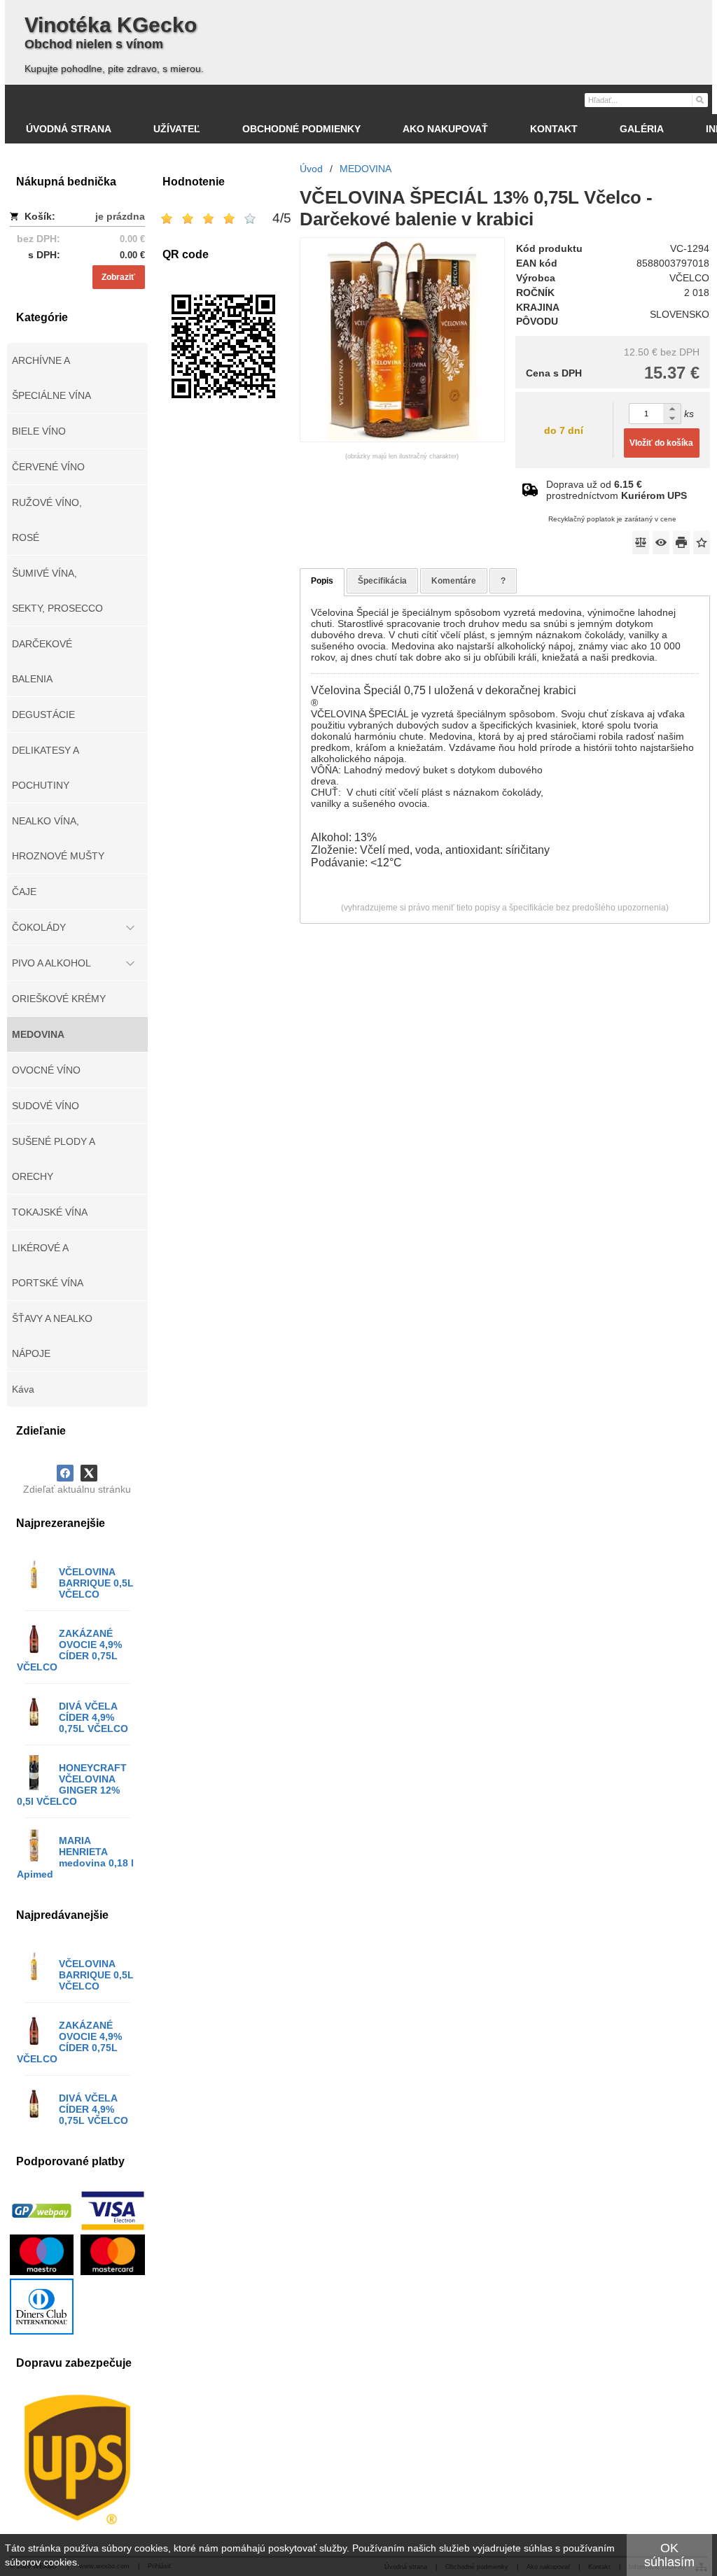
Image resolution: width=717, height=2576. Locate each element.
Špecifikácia (382, 581)
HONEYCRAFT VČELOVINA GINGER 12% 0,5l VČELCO (72, 1785)
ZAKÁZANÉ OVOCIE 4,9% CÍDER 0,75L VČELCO (69, 1650)
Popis (322, 581)
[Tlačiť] (681, 542)
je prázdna (120, 216)
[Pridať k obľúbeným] (702, 542)
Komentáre (454, 581)
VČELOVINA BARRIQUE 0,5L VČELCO (96, 1583)
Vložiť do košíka (661, 443)
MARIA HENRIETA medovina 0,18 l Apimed (75, 1857)
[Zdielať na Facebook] (65, 1473)
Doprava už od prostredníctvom (617, 490)
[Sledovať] (661, 542)
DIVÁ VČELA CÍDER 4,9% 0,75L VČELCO (93, 1717)
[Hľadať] (699, 99)
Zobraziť (118, 277)
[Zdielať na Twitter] (89, 1473)
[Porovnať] (641, 542)
